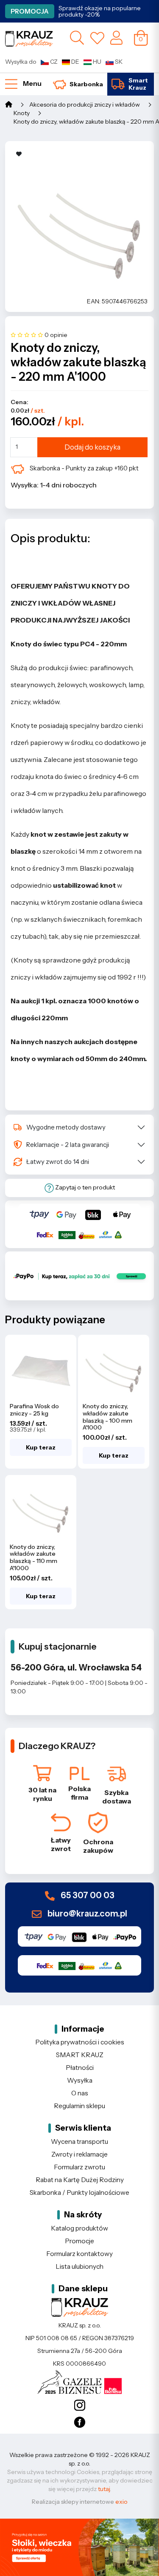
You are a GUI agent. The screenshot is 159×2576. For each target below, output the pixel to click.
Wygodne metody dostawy (66, 1127)
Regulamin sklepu (79, 2106)
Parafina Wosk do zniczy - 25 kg (34, 1410)
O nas (80, 2093)
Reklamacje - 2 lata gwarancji (68, 1145)
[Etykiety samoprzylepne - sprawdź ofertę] (79, 2547)
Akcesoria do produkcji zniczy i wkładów (85, 105)
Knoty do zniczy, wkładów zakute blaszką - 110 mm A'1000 (33, 1557)
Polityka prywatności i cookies (80, 2042)
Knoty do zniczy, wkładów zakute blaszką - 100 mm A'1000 (107, 1417)
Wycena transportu (79, 2141)
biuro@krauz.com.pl (86, 1914)
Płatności (80, 2068)
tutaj (104, 2489)
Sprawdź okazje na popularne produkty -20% (100, 11)
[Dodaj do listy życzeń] (19, 154)
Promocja (30, 11)
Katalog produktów (79, 2228)
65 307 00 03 (87, 1896)
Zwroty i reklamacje (79, 2154)
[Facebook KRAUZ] (79, 2423)
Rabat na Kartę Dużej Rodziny (80, 2180)
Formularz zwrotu (79, 2167)
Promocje (79, 2241)
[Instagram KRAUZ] (79, 2406)
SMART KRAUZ (80, 2055)
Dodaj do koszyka (92, 447)
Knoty (22, 113)
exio (121, 2502)
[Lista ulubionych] (97, 38)
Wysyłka (80, 2080)
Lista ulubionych (79, 2266)
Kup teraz (41, 1447)
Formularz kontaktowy (79, 2254)
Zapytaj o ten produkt (84, 1187)
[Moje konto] (116, 37)
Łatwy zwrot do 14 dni (58, 1162)
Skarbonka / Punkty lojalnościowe (79, 2192)
